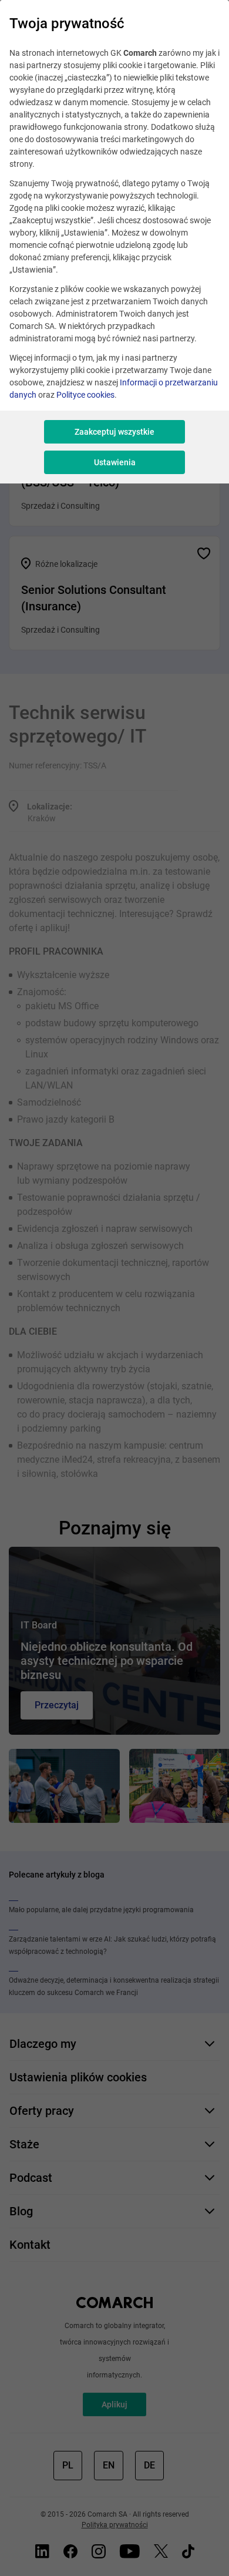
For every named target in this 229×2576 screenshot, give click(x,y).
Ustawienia (115, 462)
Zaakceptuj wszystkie (114, 432)
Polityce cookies (85, 395)
